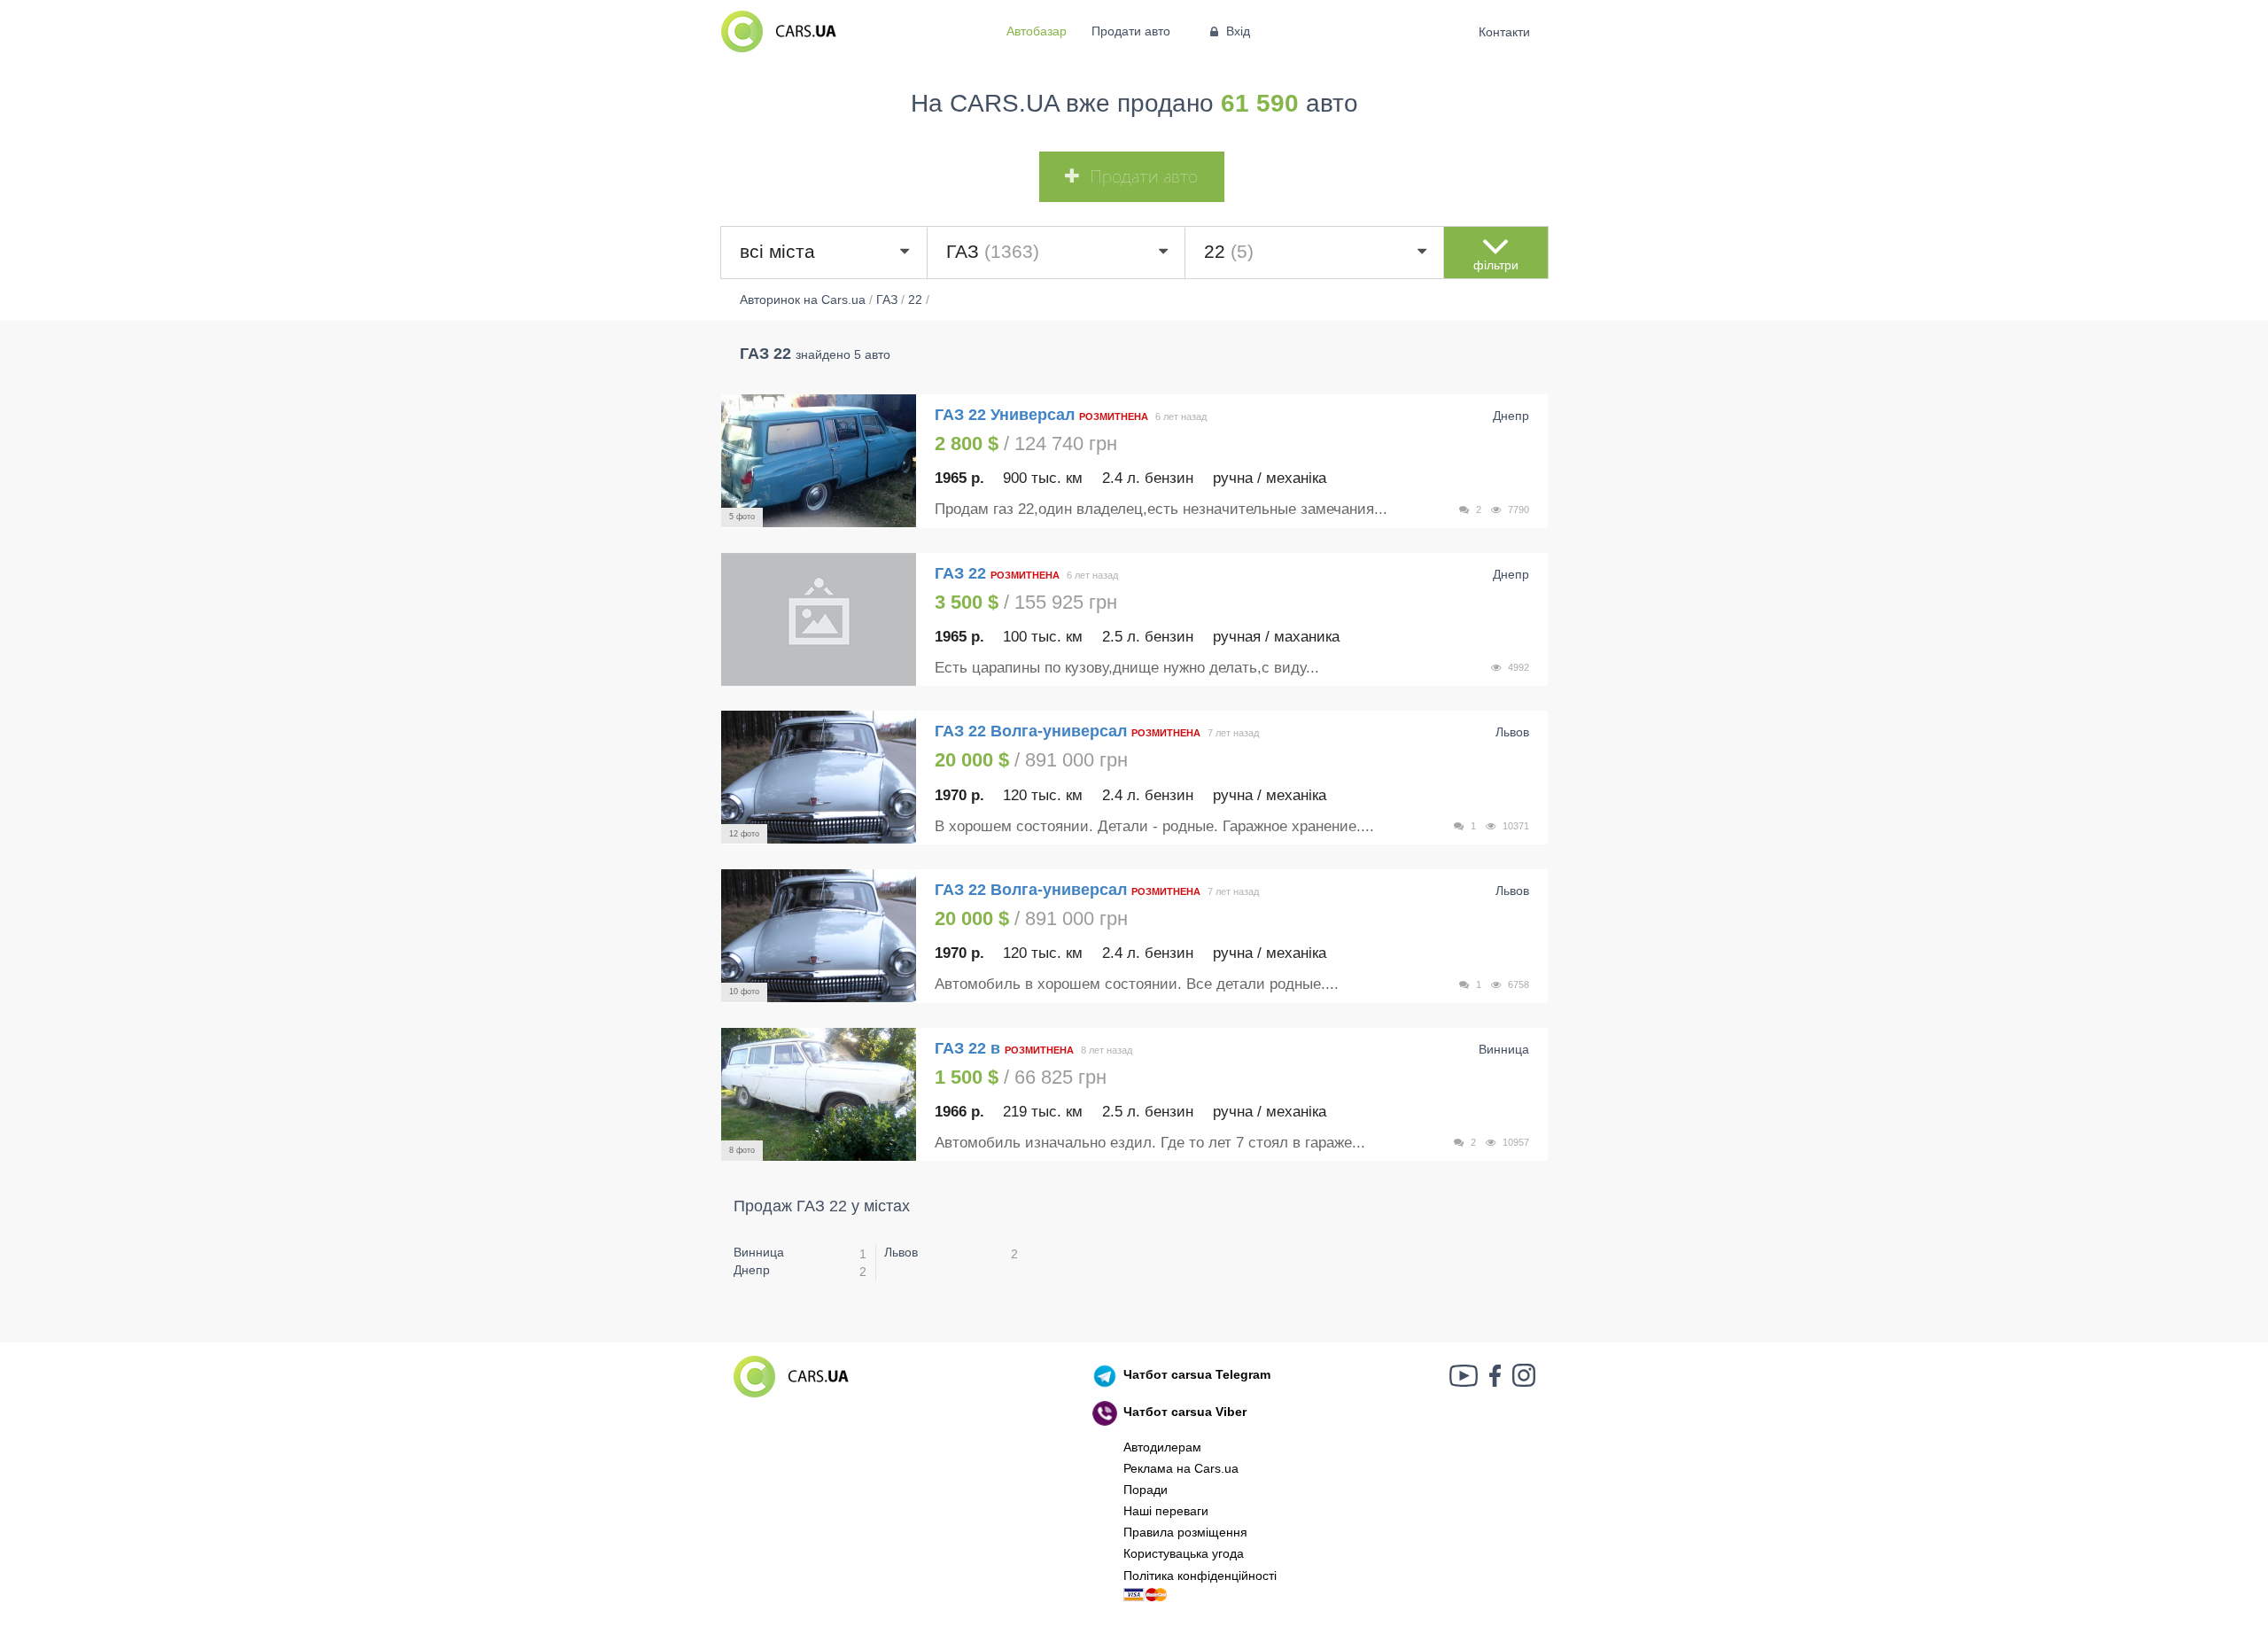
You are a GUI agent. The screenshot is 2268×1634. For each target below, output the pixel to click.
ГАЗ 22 (963, 573)
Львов (901, 1252)
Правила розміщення (1185, 1532)
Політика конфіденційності (1200, 1576)
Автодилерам (1162, 1447)
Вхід (1238, 31)
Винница (759, 1252)
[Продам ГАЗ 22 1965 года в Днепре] (819, 619)
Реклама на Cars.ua (1181, 1468)
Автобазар (1037, 31)
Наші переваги (1166, 1511)
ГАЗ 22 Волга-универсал (1031, 731)
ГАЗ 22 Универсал (1005, 415)
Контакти (1505, 32)
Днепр (752, 1270)
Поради (1146, 1490)
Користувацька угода (1184, 1553)
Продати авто (1131, 31)
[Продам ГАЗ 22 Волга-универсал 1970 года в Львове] (819, 777)
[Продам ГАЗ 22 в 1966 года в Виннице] (819, 1094)
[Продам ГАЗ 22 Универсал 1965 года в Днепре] (819, 461)
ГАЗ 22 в (967, 1048)
